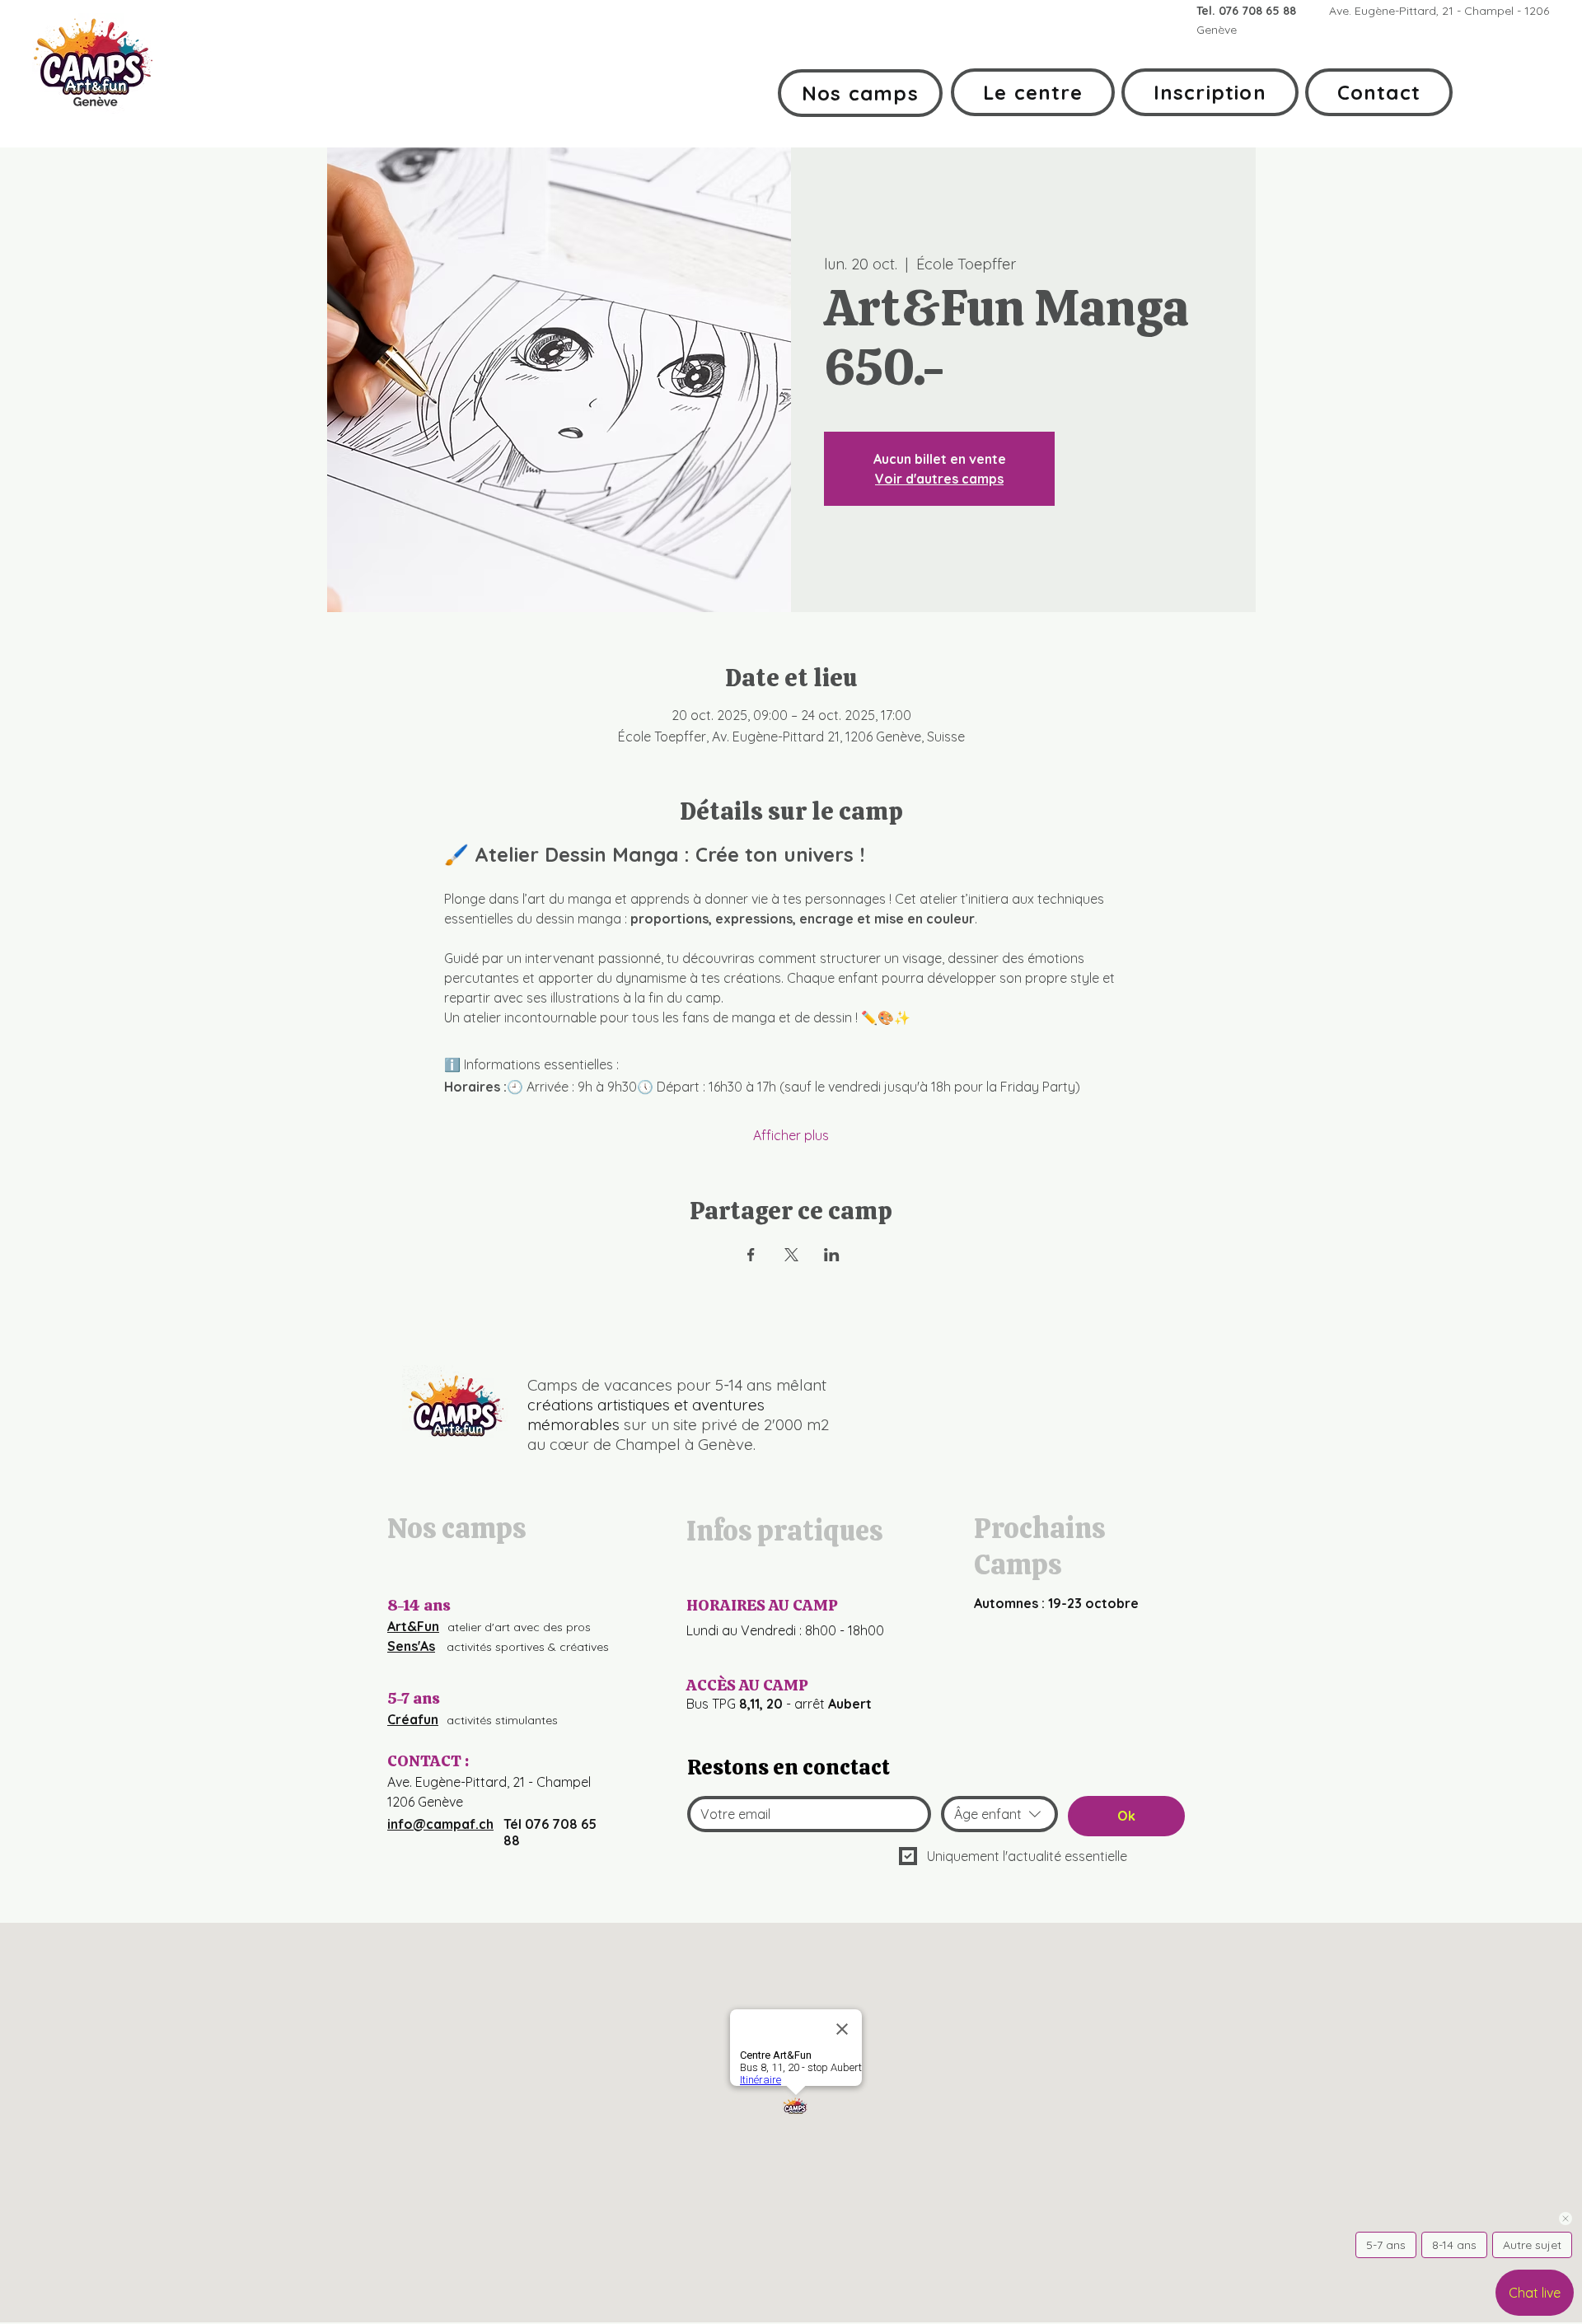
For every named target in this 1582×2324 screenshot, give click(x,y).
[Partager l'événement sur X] (791, 1255)
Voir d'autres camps (939, 479)
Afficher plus (791, 1135)
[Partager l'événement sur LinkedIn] (832, 1255)
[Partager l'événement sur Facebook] (751, 1255)
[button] (860, 93)
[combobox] (999, 1814)
